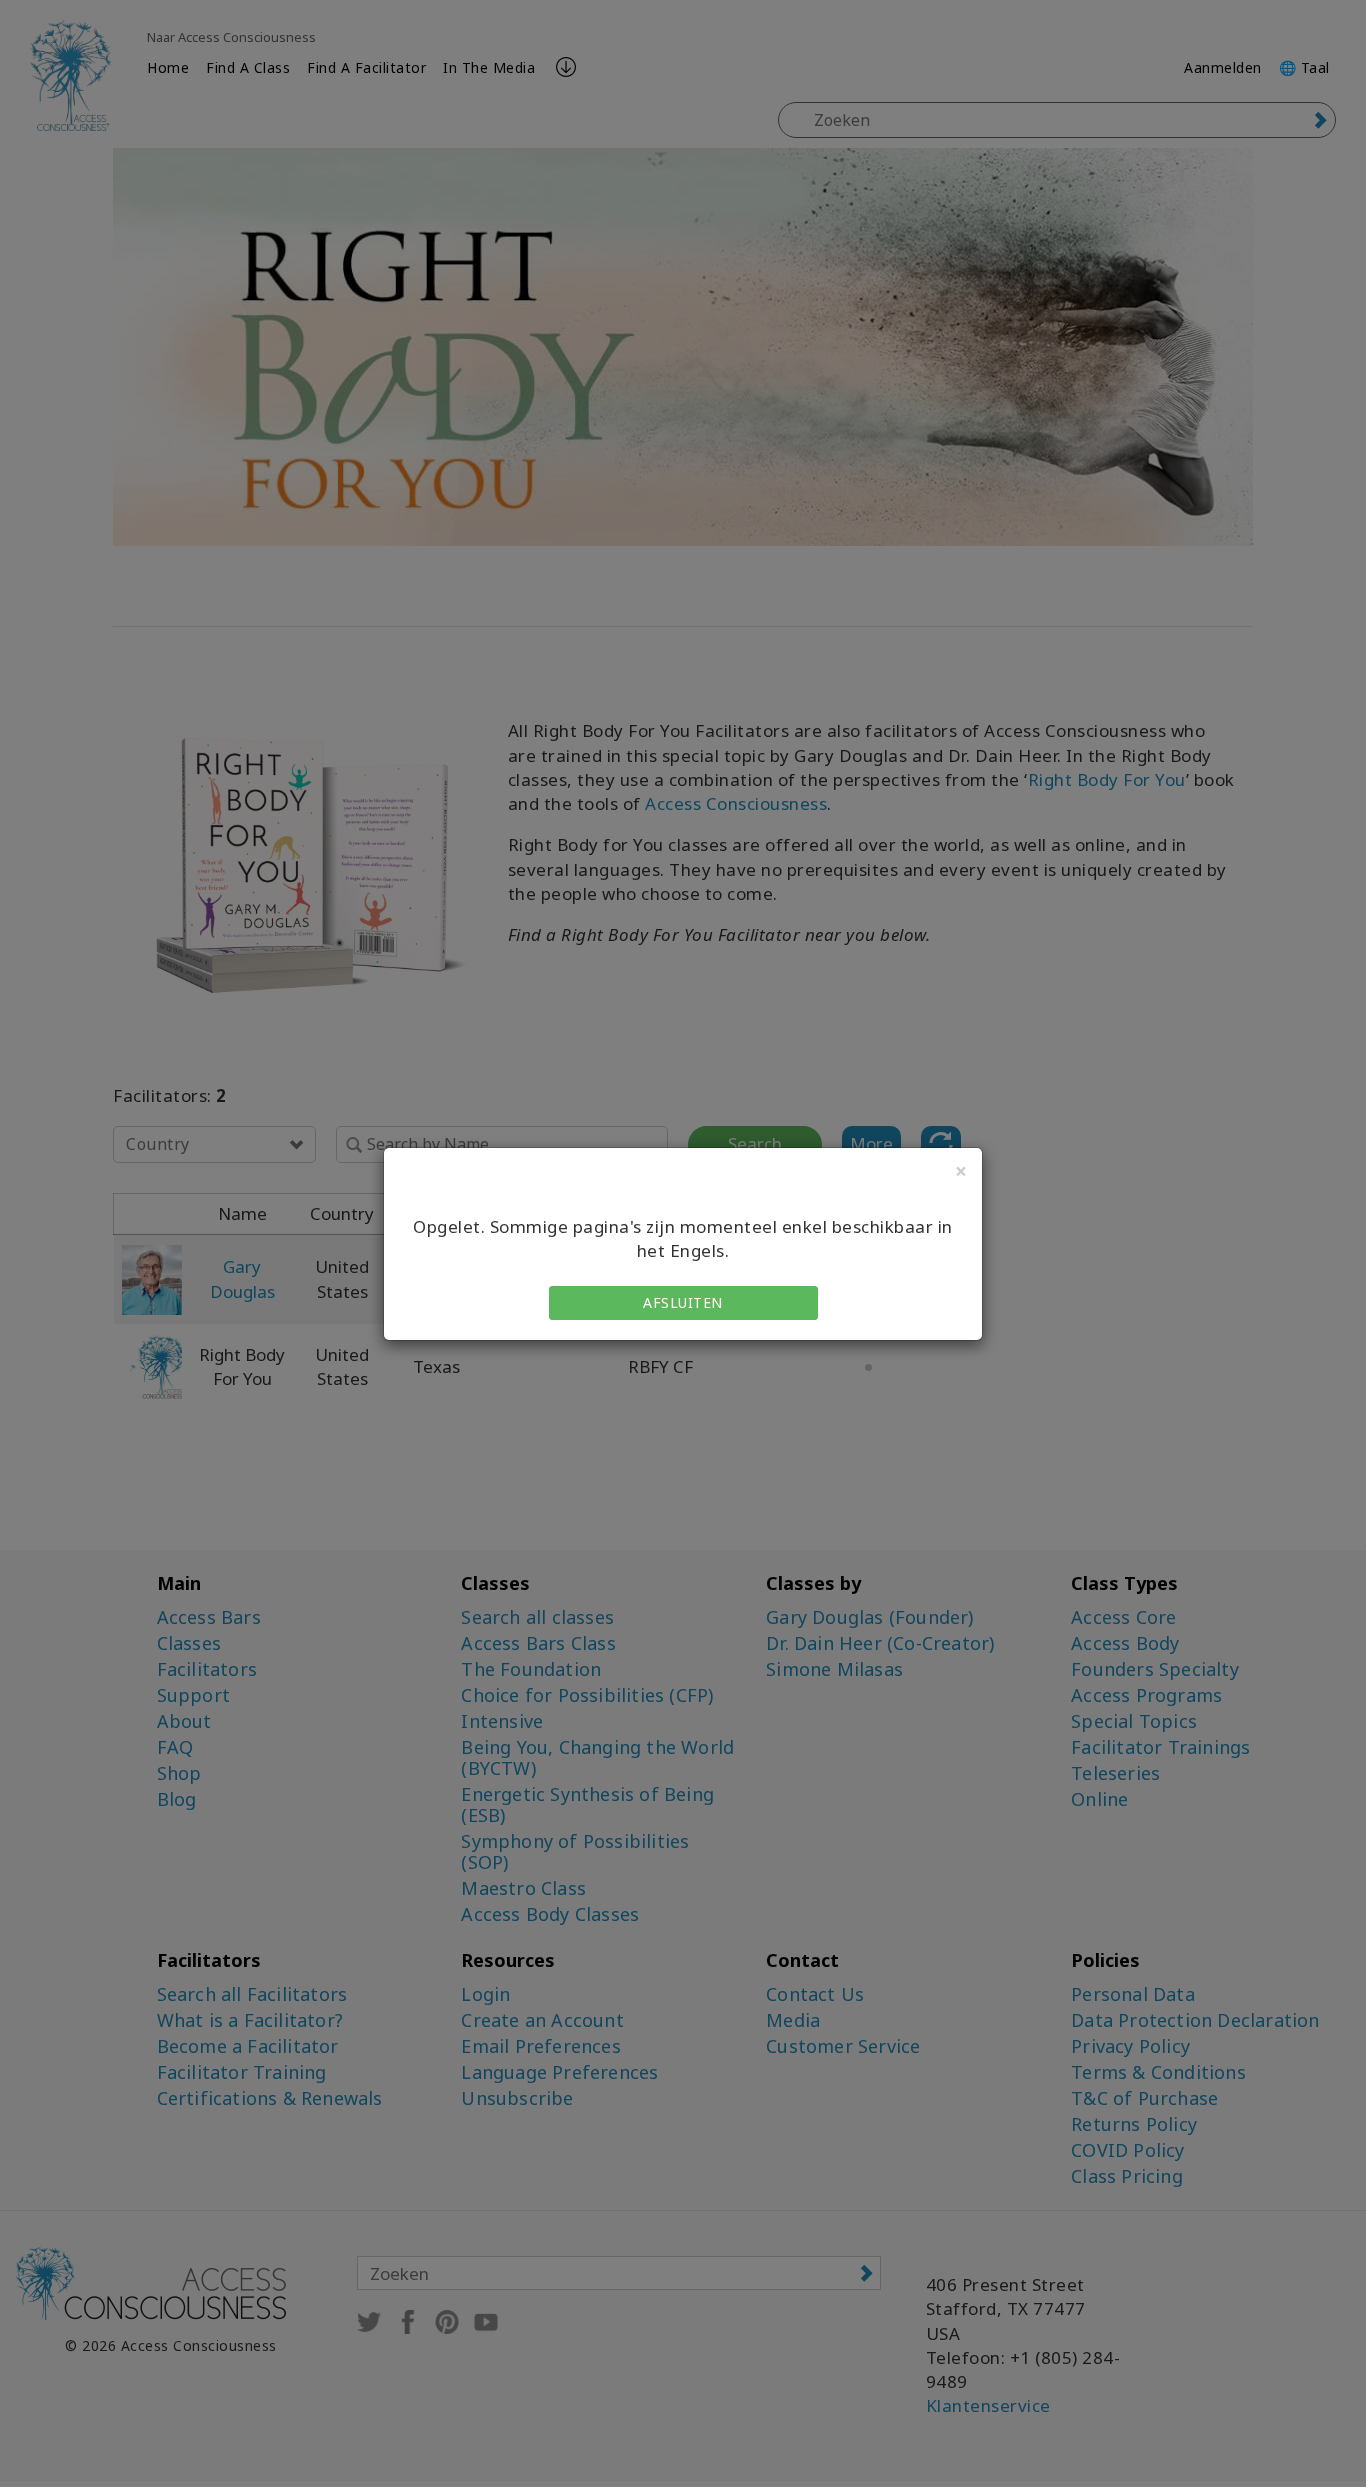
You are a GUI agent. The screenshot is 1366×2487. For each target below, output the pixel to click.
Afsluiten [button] (683, 1302)
